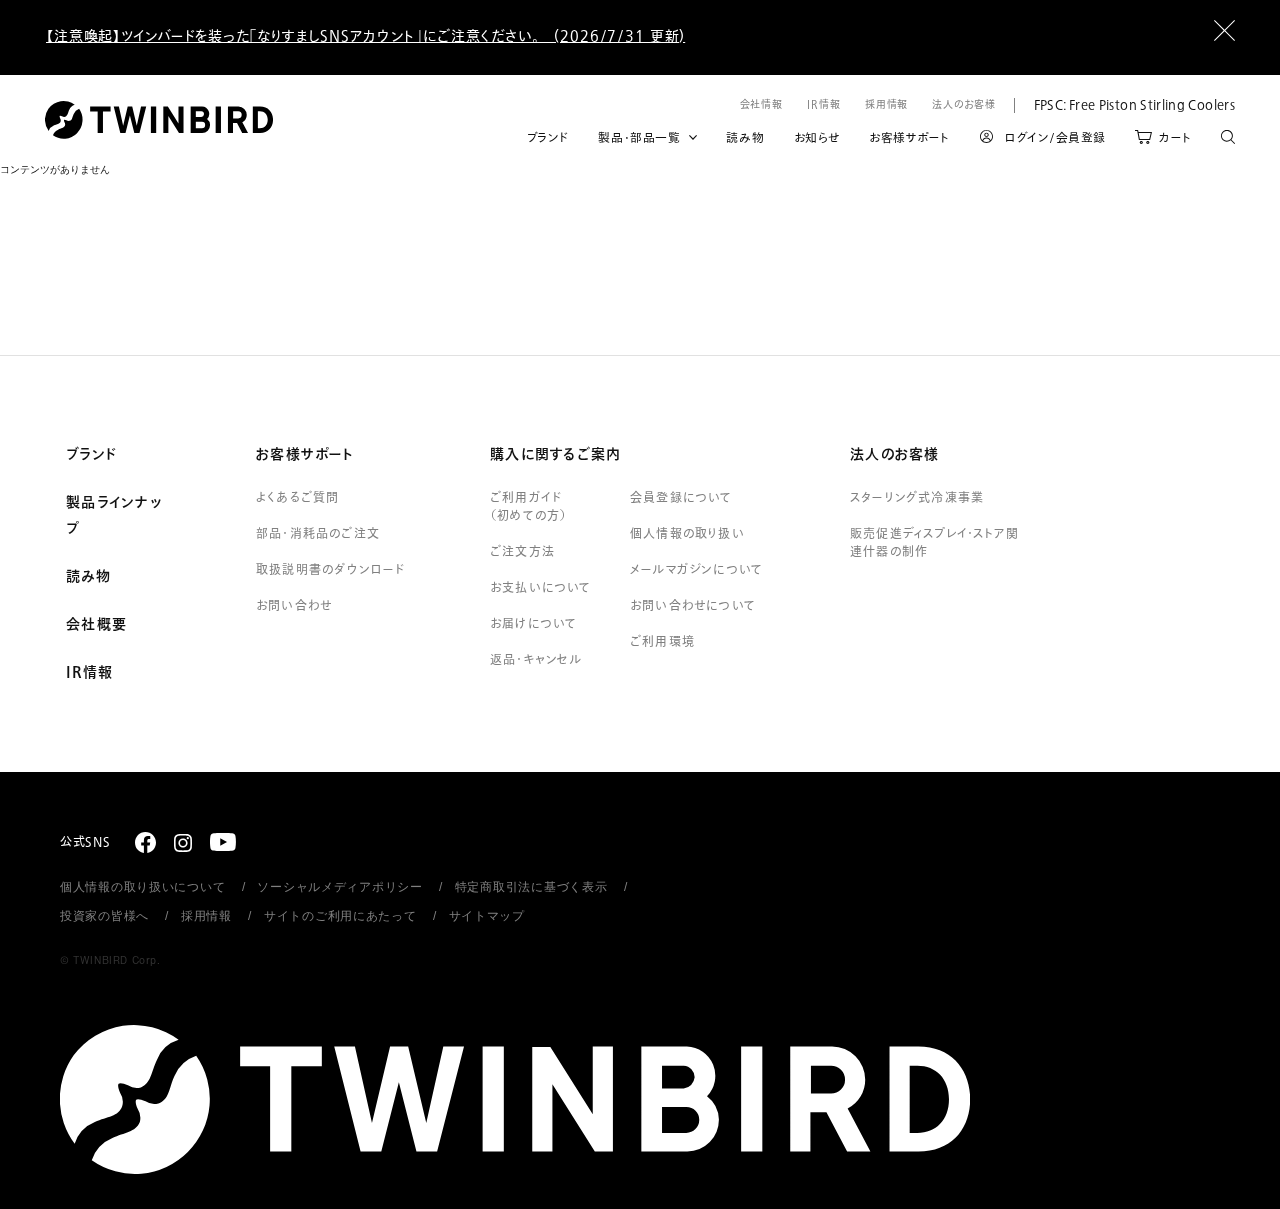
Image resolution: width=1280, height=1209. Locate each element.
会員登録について (681, 498)
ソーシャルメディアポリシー (339, 887)
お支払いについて (541, 588)
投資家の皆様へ (104, 916)
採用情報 (887, 104)
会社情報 (762, 104)
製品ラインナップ (114, 516)
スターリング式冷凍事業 (917, 498)
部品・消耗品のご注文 (318, 534)
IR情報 (824, 104)
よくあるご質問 (297, 498)
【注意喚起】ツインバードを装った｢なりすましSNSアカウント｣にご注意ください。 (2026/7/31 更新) (365, 36)
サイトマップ (487, 916)
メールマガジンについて (696, 570)
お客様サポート (909, 138)
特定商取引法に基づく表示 (531, 887)
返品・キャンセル (536, 660)
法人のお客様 (963, 104)
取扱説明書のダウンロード (330, 570)
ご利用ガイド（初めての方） (528, 507)
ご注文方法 (522, 552)
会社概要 (96, 625)
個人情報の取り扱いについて (142, 887)
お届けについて (533, 624)
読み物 (745, 138)
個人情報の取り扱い (687, 534)
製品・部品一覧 (639, 138)
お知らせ (817, 138)
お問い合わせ (294, 606)
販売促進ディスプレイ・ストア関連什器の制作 (934, 543)
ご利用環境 (662, 642)
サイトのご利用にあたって (340, 916)
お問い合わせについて (693, 606)
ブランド (548, 138)
